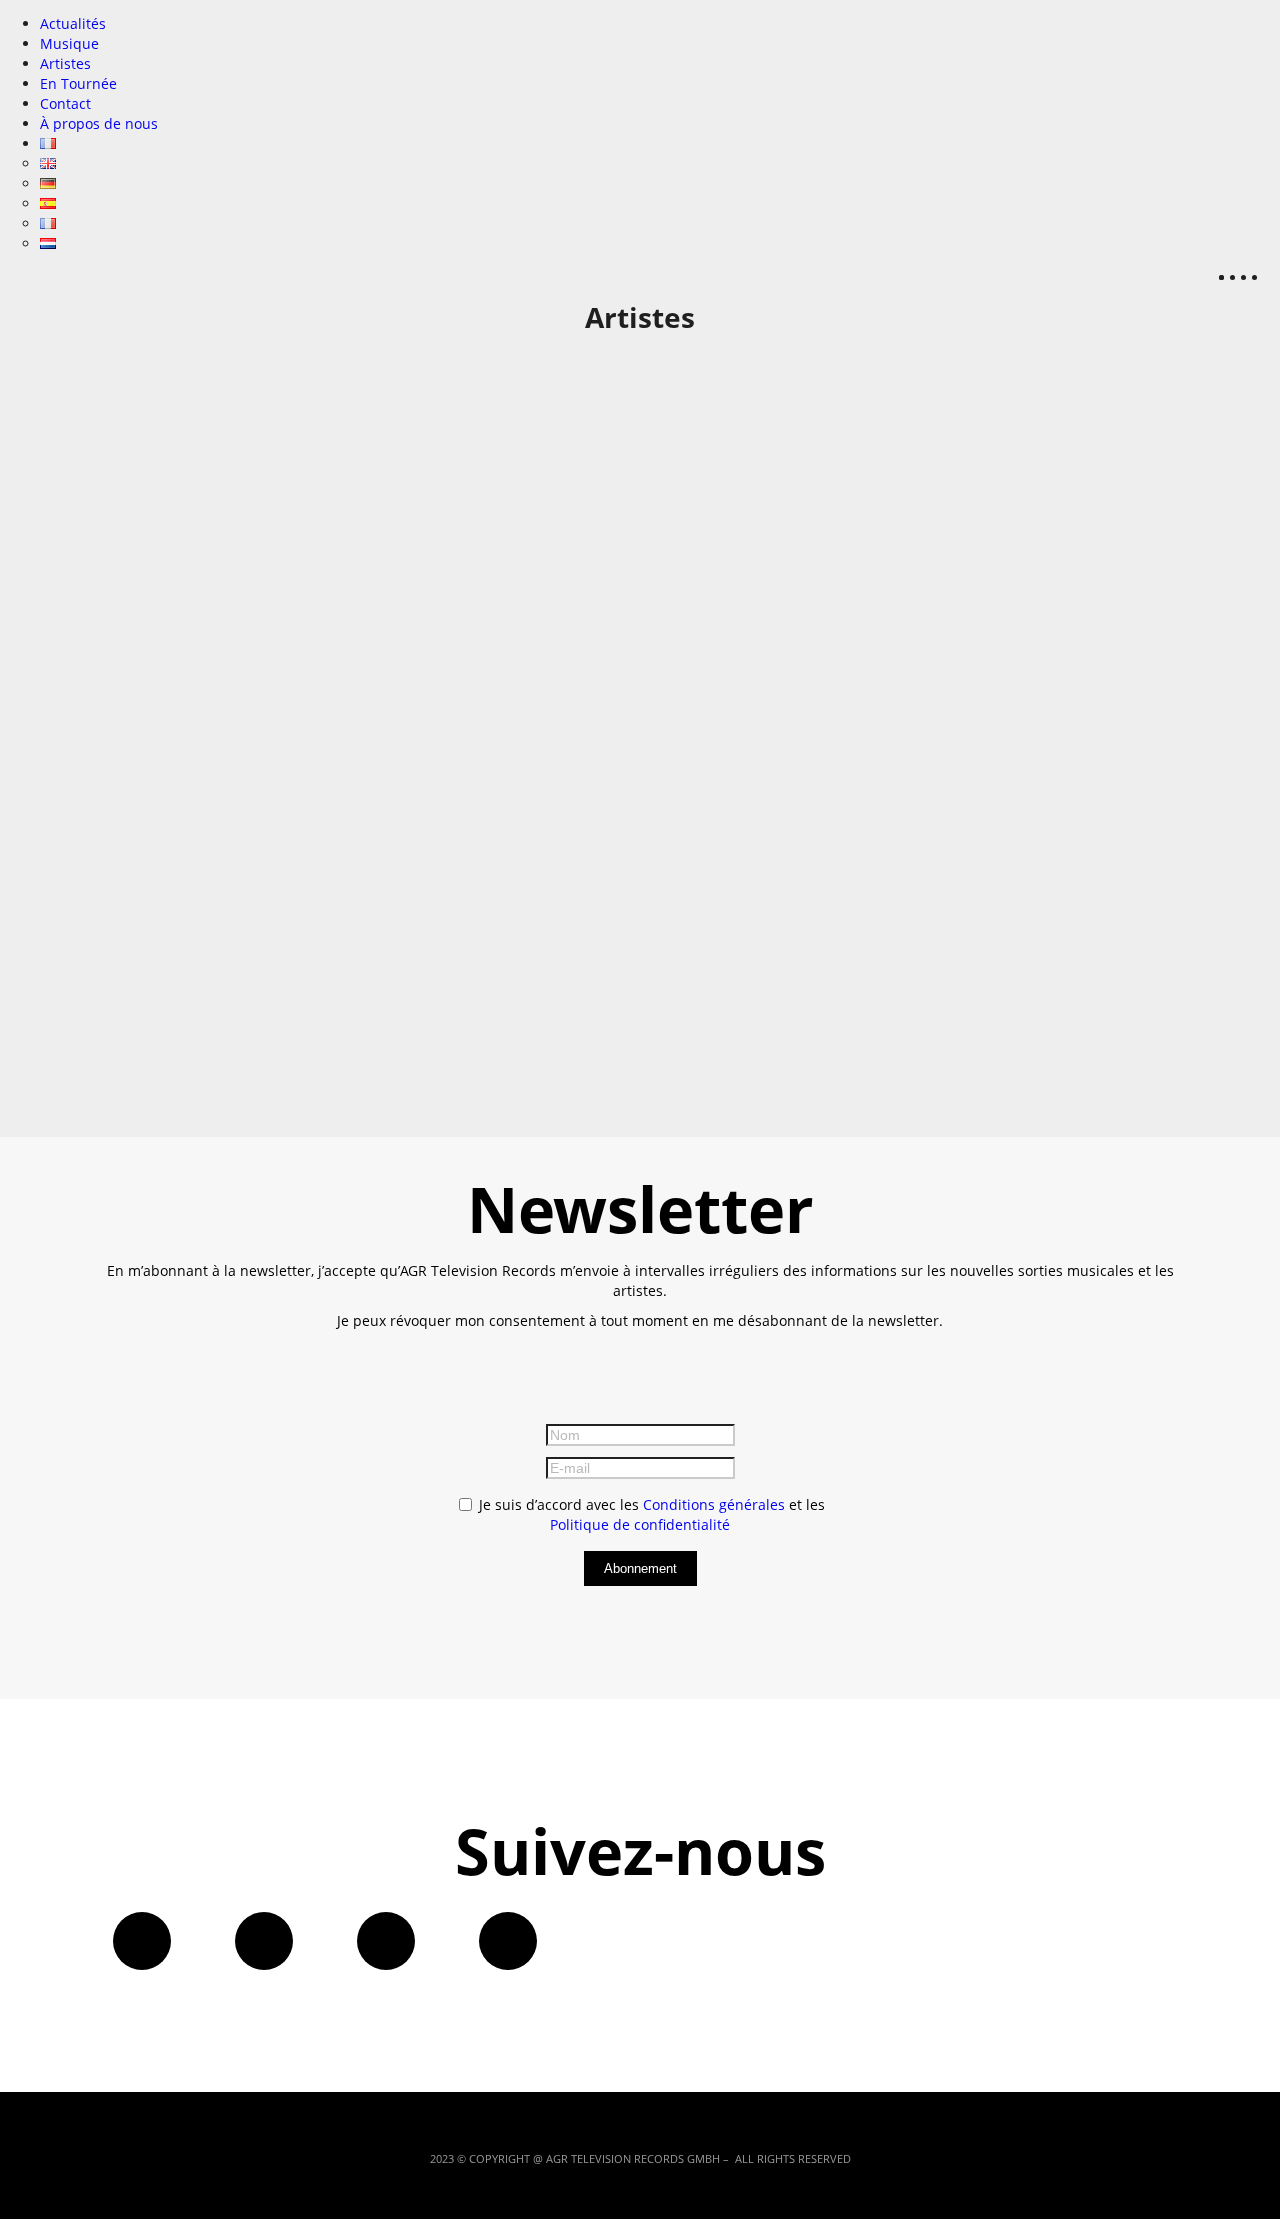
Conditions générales (714, 1504)
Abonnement (640, 1568)
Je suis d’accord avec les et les (650, 1514)
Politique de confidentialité (640, 1524)
